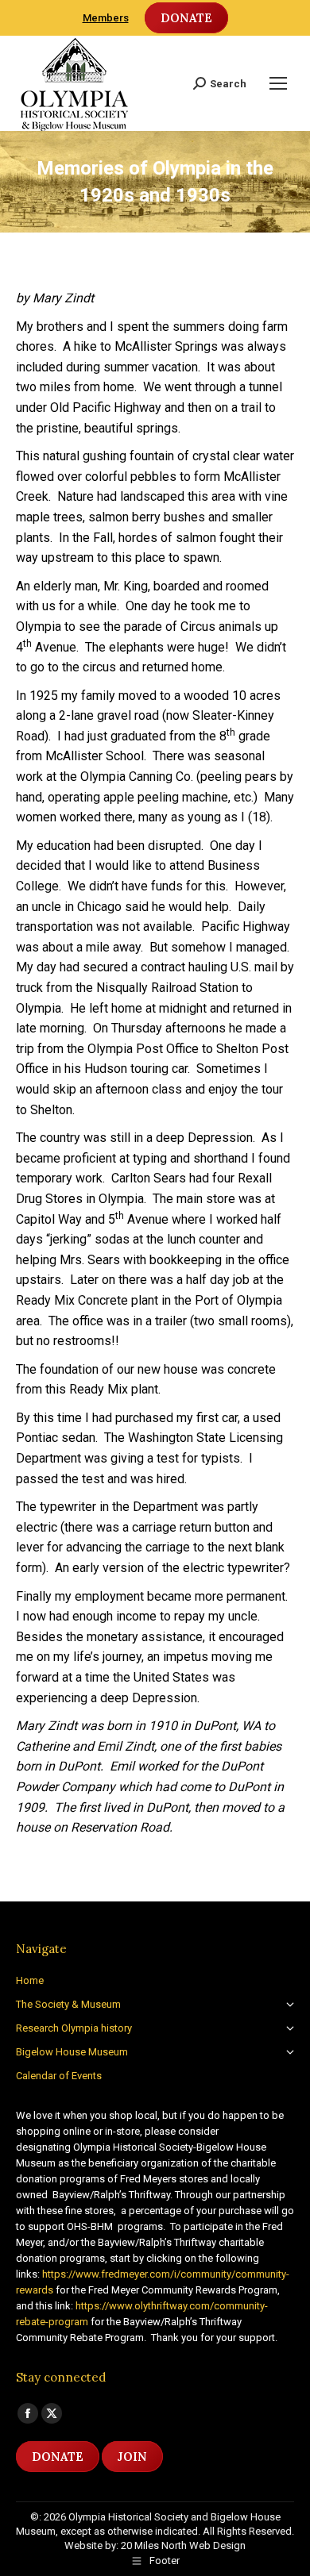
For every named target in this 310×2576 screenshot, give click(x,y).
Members (106, 18)
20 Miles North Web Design (183, 2545)
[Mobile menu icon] (278, 83)
